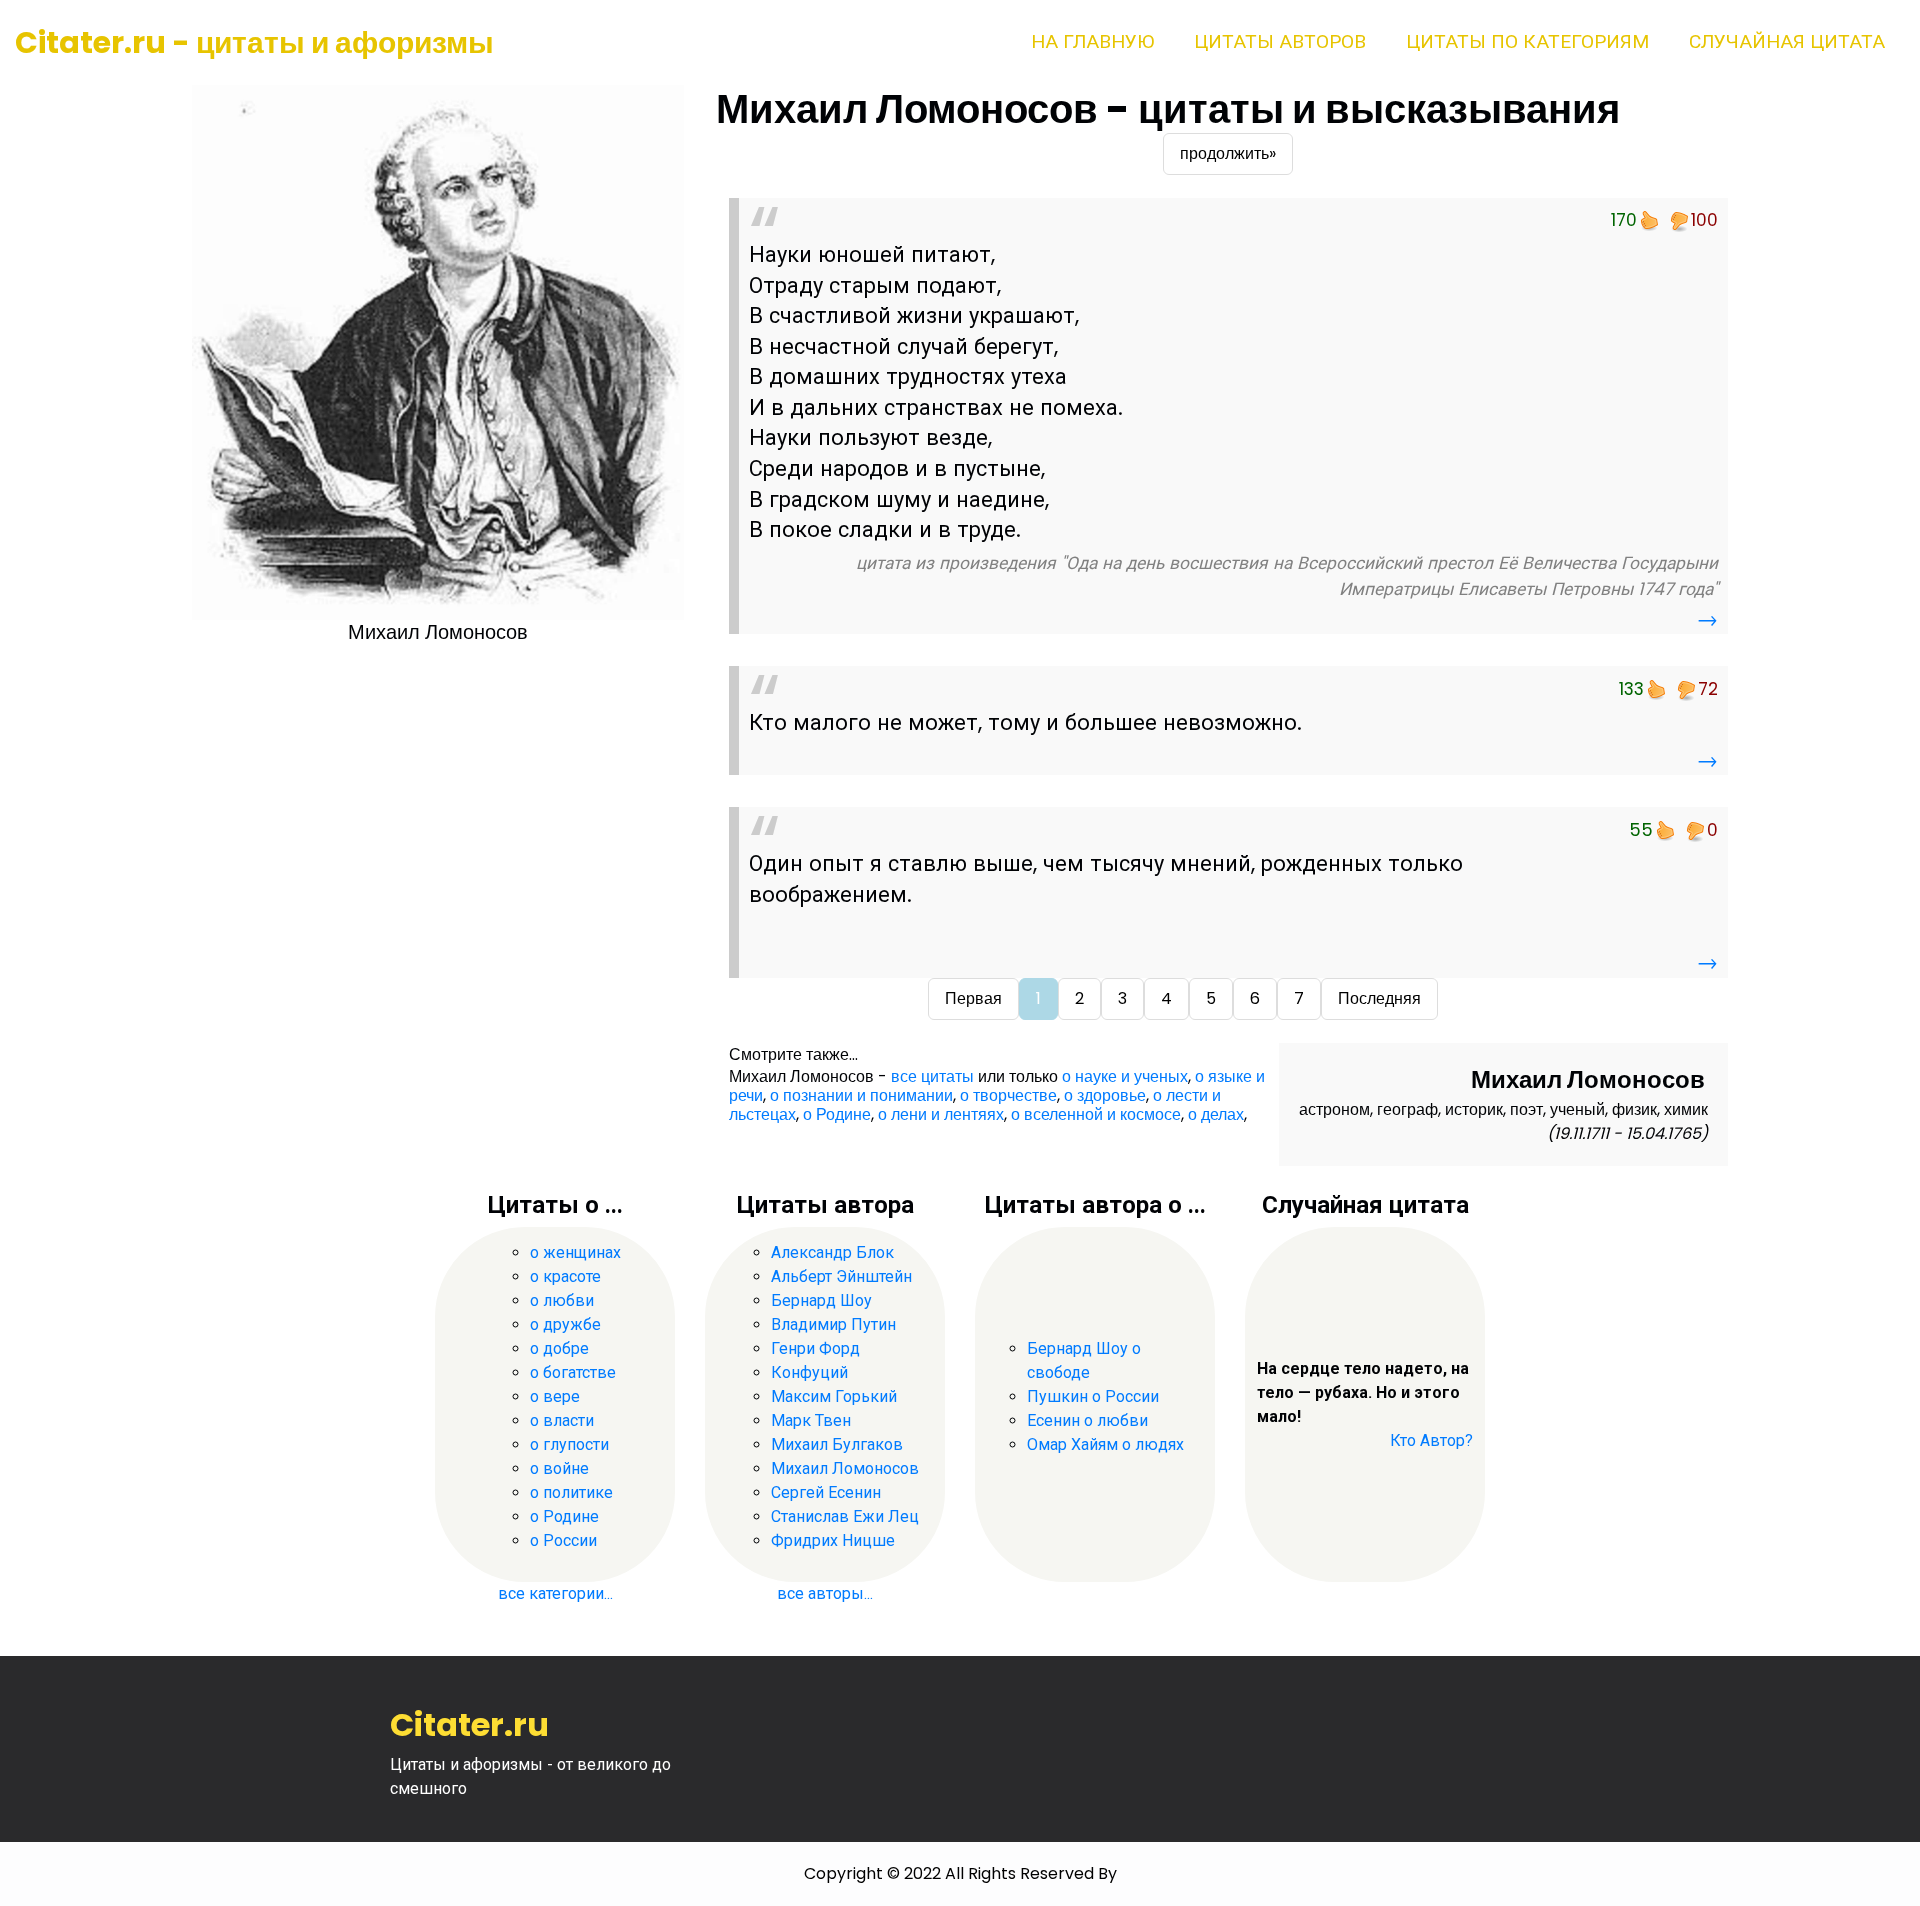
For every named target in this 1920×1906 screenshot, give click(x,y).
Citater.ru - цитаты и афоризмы (254, 42)
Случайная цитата (1787, 41)
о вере (555, 1396)
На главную (1092, 41)
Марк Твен (811, 1420)
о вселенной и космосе (1096, 1114)
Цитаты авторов (1280, 41)
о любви (562, 1300)
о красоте (565, 1276)
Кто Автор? (1431, 1440)
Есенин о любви (1087, 1420)
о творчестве (1008, 1095)
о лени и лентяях (941, 1114)
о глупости (569, 1444)
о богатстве (573, 1372)
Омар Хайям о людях (1105, 1444)
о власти (562, 1420)
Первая (973, 998)
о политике (571, 1492)
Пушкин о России (1093, 1396)
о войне (559, 1468)
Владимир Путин (833, 1324)
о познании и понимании (861, 1095)
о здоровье (1105, 1095)
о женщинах (575, 1252)
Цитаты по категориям (1527, 41)
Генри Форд (815, 1348)
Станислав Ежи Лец (845, 1516)
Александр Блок (832, 1252)
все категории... (555, 1593)
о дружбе (565, 1324)
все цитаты (932, 1076)
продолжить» (1228, 153)
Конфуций (809, 1372)
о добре (559, 1348)
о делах (1216, 1114)
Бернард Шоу (821, 1300)
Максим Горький (834, 1396)
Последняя (1379, 998)
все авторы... (825, 1593)
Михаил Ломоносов (845, 1468)
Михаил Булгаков (837, 1444)
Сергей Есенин (826, 1492)
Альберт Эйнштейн (841, 1276)
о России (563, 1540)
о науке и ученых (1125, 1076)
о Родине (837, 1114)
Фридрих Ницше (833, 1540)
